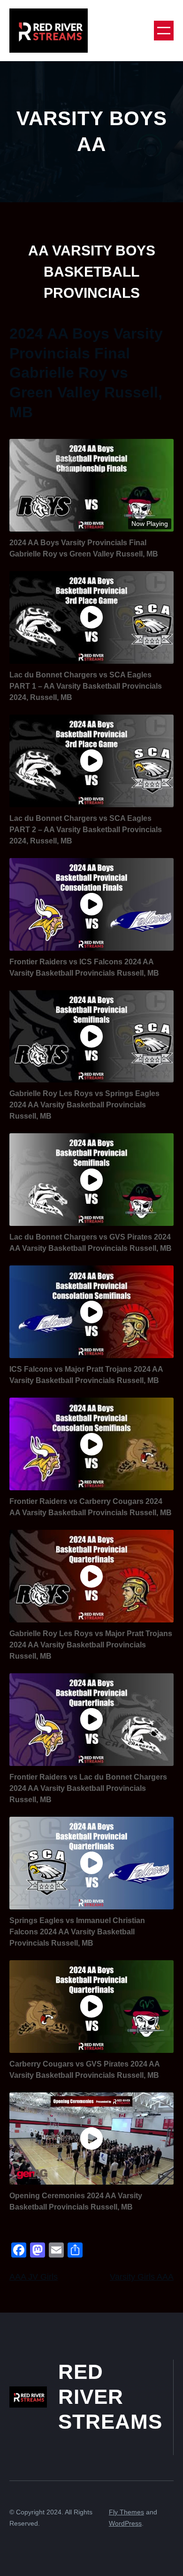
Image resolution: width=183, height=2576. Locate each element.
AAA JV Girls (34, 2277)
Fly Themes (126, 2512)
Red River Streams (110, 2396)
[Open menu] (164, 31)
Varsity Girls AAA (142, 2277)
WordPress (125, 2523)
